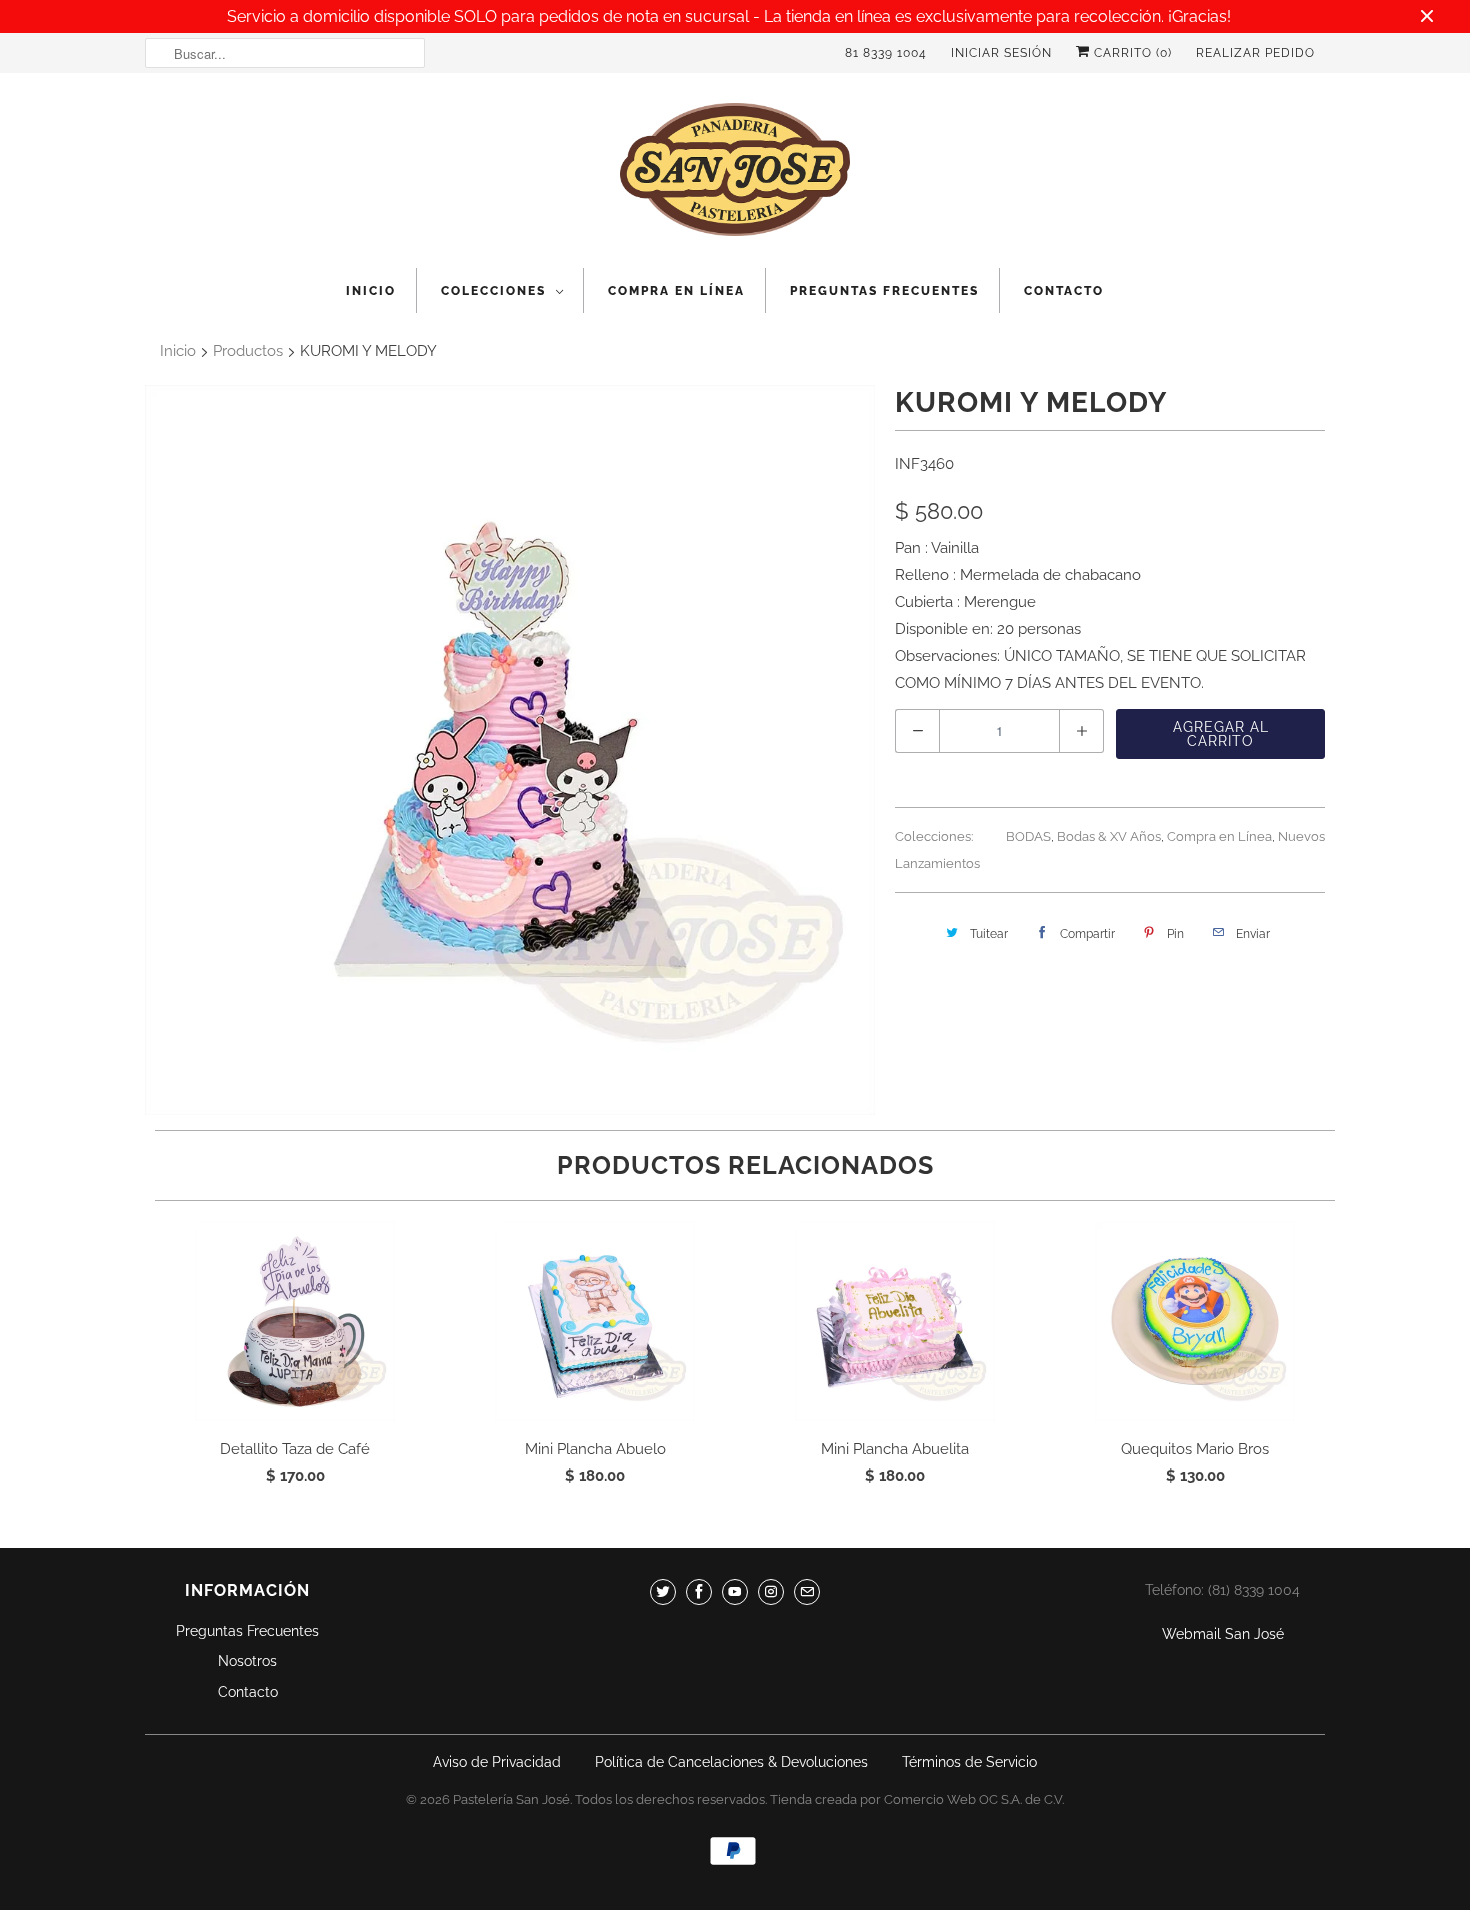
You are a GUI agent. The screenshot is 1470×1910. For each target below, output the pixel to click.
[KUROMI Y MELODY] (510, 750)
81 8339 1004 (886, 53)
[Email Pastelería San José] (807, 1592)
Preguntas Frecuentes (884, 291)
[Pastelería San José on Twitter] (663, 1592)
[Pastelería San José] (735, 175)
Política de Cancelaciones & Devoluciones (731, 1762)
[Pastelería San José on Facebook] (699, 1592)
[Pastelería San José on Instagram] (771, 1592)
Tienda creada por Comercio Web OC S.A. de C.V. (917, 1799)
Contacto (1064, 291)
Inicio (371, 291)
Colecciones (493, 291)
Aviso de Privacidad (497, 1762)
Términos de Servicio (969, 1762)
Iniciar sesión (1001, 53)
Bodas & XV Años (1109, 836)
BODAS (1028, 836)
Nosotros (247, 1661)
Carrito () (1131, 53)
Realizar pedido (1255, 53)
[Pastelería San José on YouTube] (735, 1592)
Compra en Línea (676, 291)
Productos (248, 351)
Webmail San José (1223, 1634)
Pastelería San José (511, 1799)
